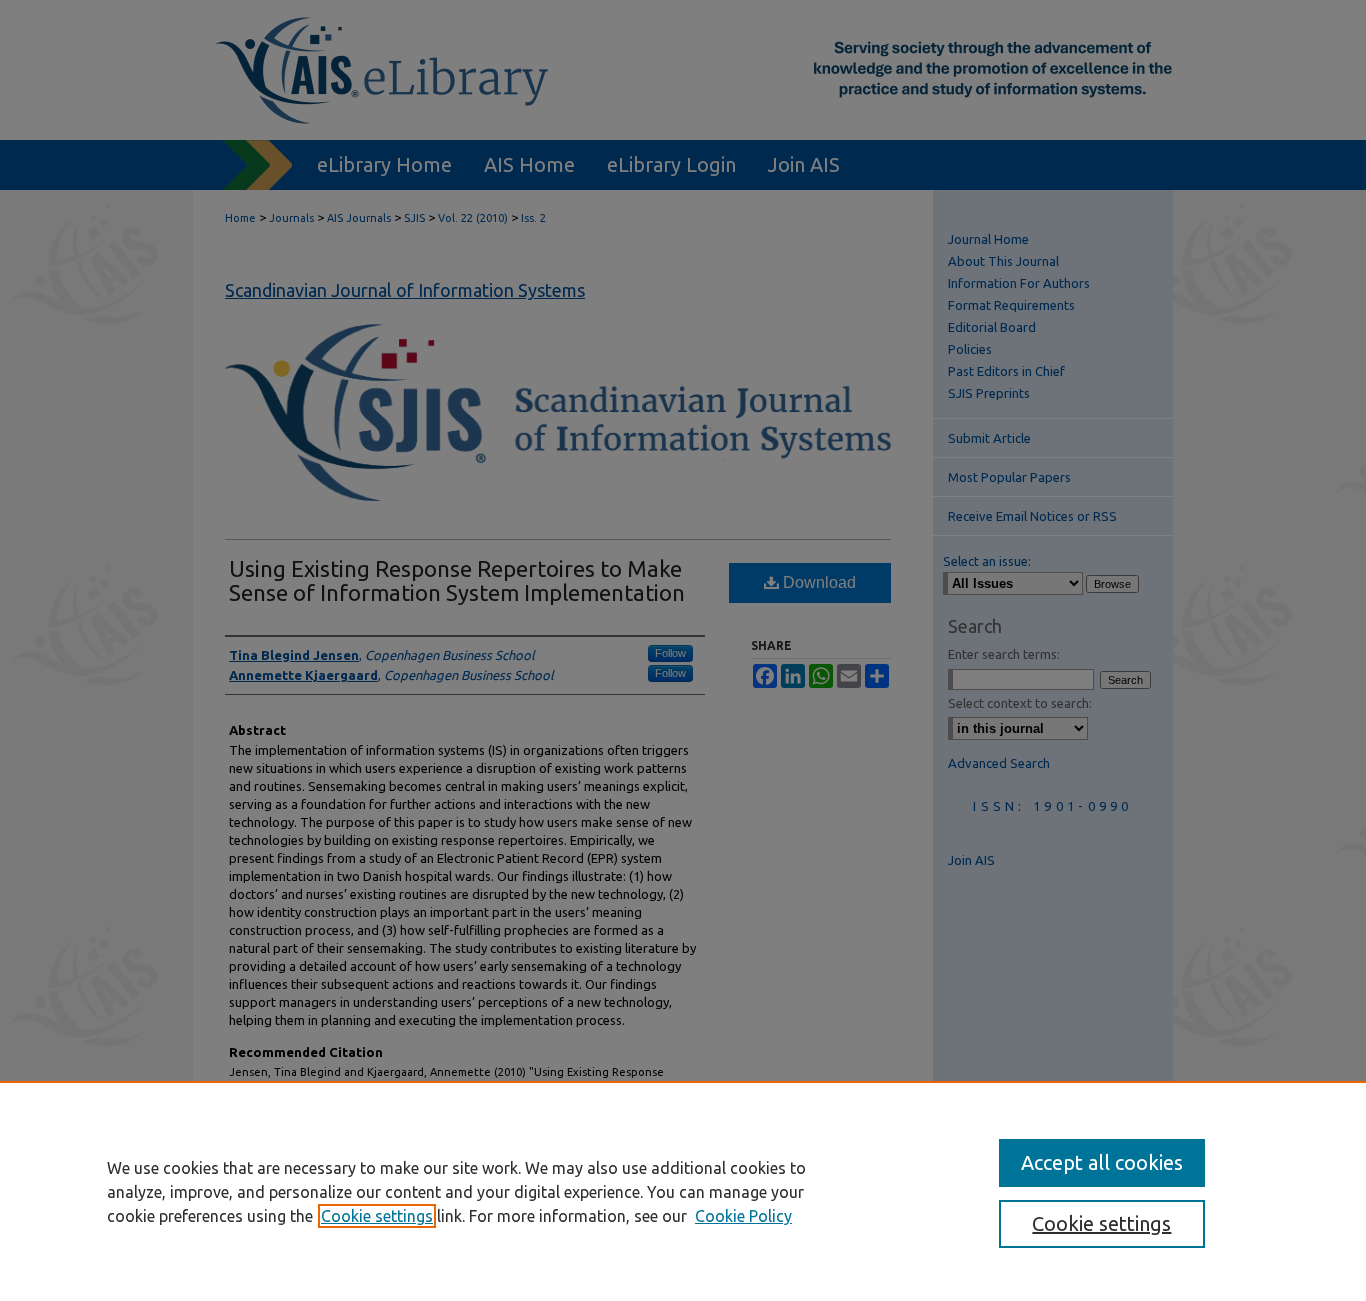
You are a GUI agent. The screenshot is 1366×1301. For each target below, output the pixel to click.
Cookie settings (377, 1216)
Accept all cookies (1102, 1162)
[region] (683, 1191)
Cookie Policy (743, 1216)
